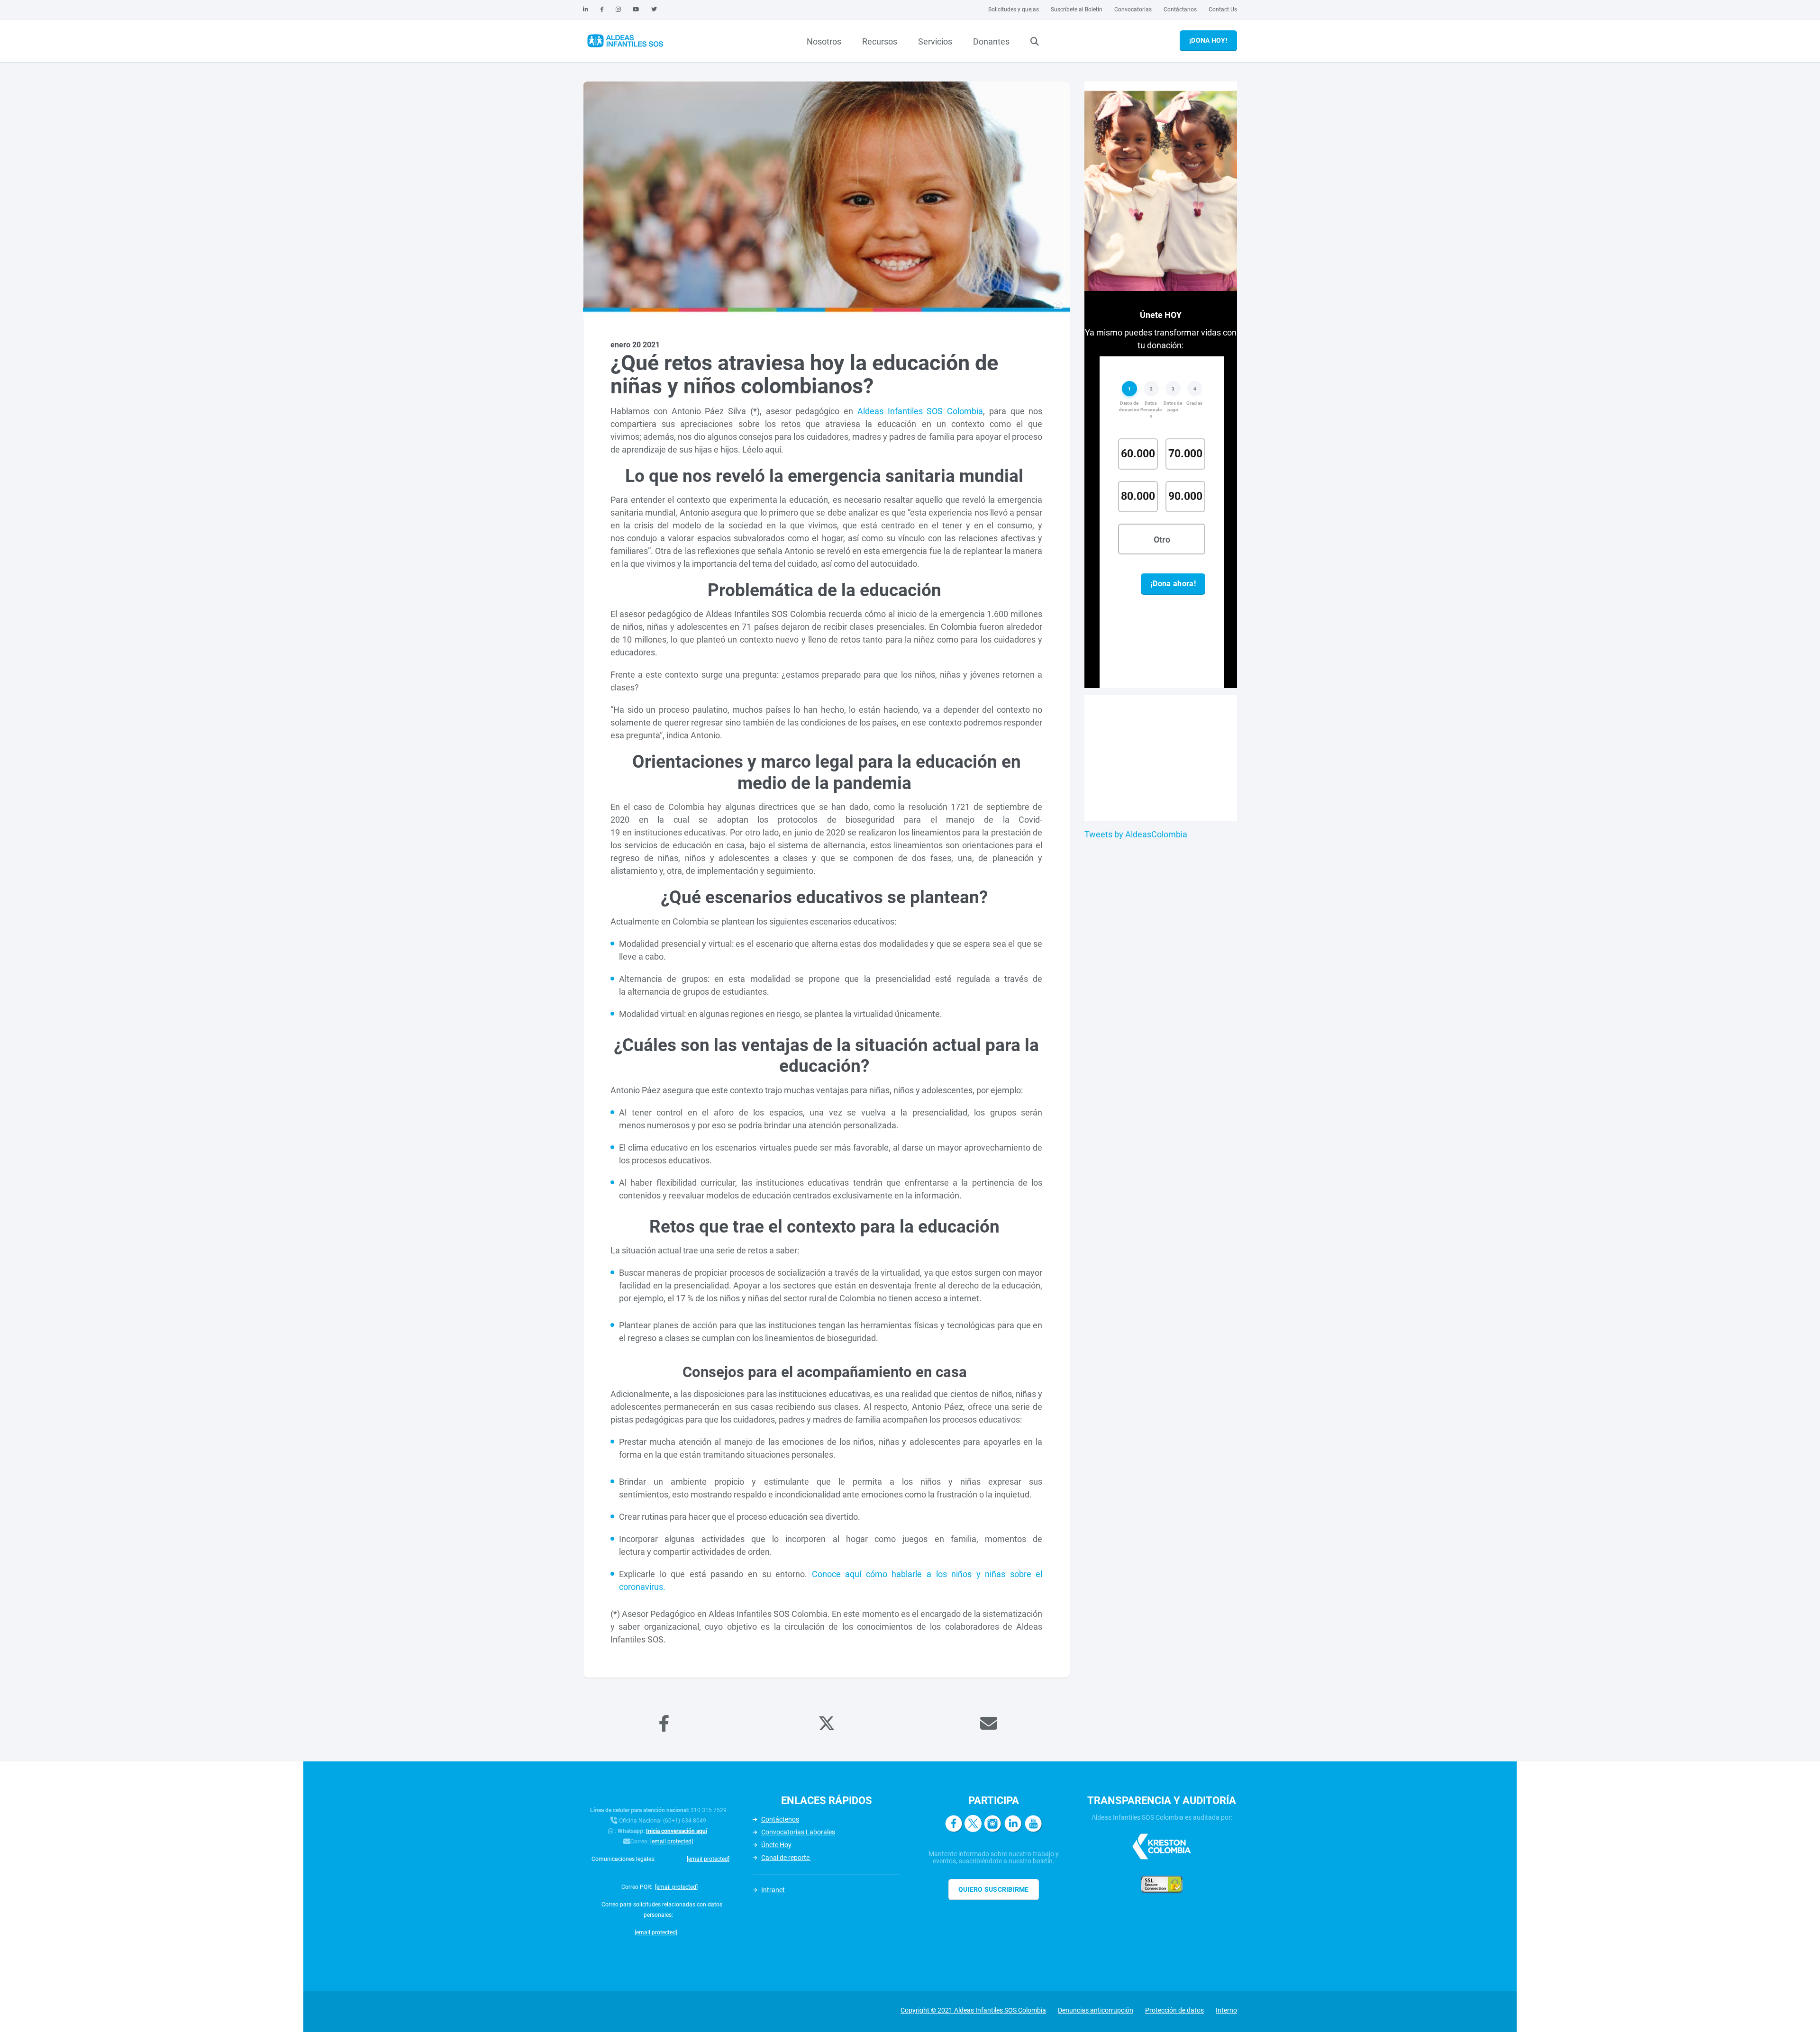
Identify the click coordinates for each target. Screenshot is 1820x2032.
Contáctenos (780, 1819)
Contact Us (1223, 9)
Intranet (773, 1890)
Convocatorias (1133, 9)
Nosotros (824, 41)
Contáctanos (1180, 9)
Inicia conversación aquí (677, 1831)
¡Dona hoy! (1208, 40)
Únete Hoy (776, 1845)
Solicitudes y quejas (1014, 9)
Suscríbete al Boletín (1077, 9)
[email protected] (672, 1841)
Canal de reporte (786, 1858)
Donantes (991, 41)
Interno (1226, 2010)
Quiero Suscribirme (994, 1889)
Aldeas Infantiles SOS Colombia (920, 411)
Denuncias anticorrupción (1096, 2010)
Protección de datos (1174, 2010)
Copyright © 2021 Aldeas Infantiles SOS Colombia (973, 2010)
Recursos (880, 41)
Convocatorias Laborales (798, 1832)
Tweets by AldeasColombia (1136, 834)
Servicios (935, 41)
